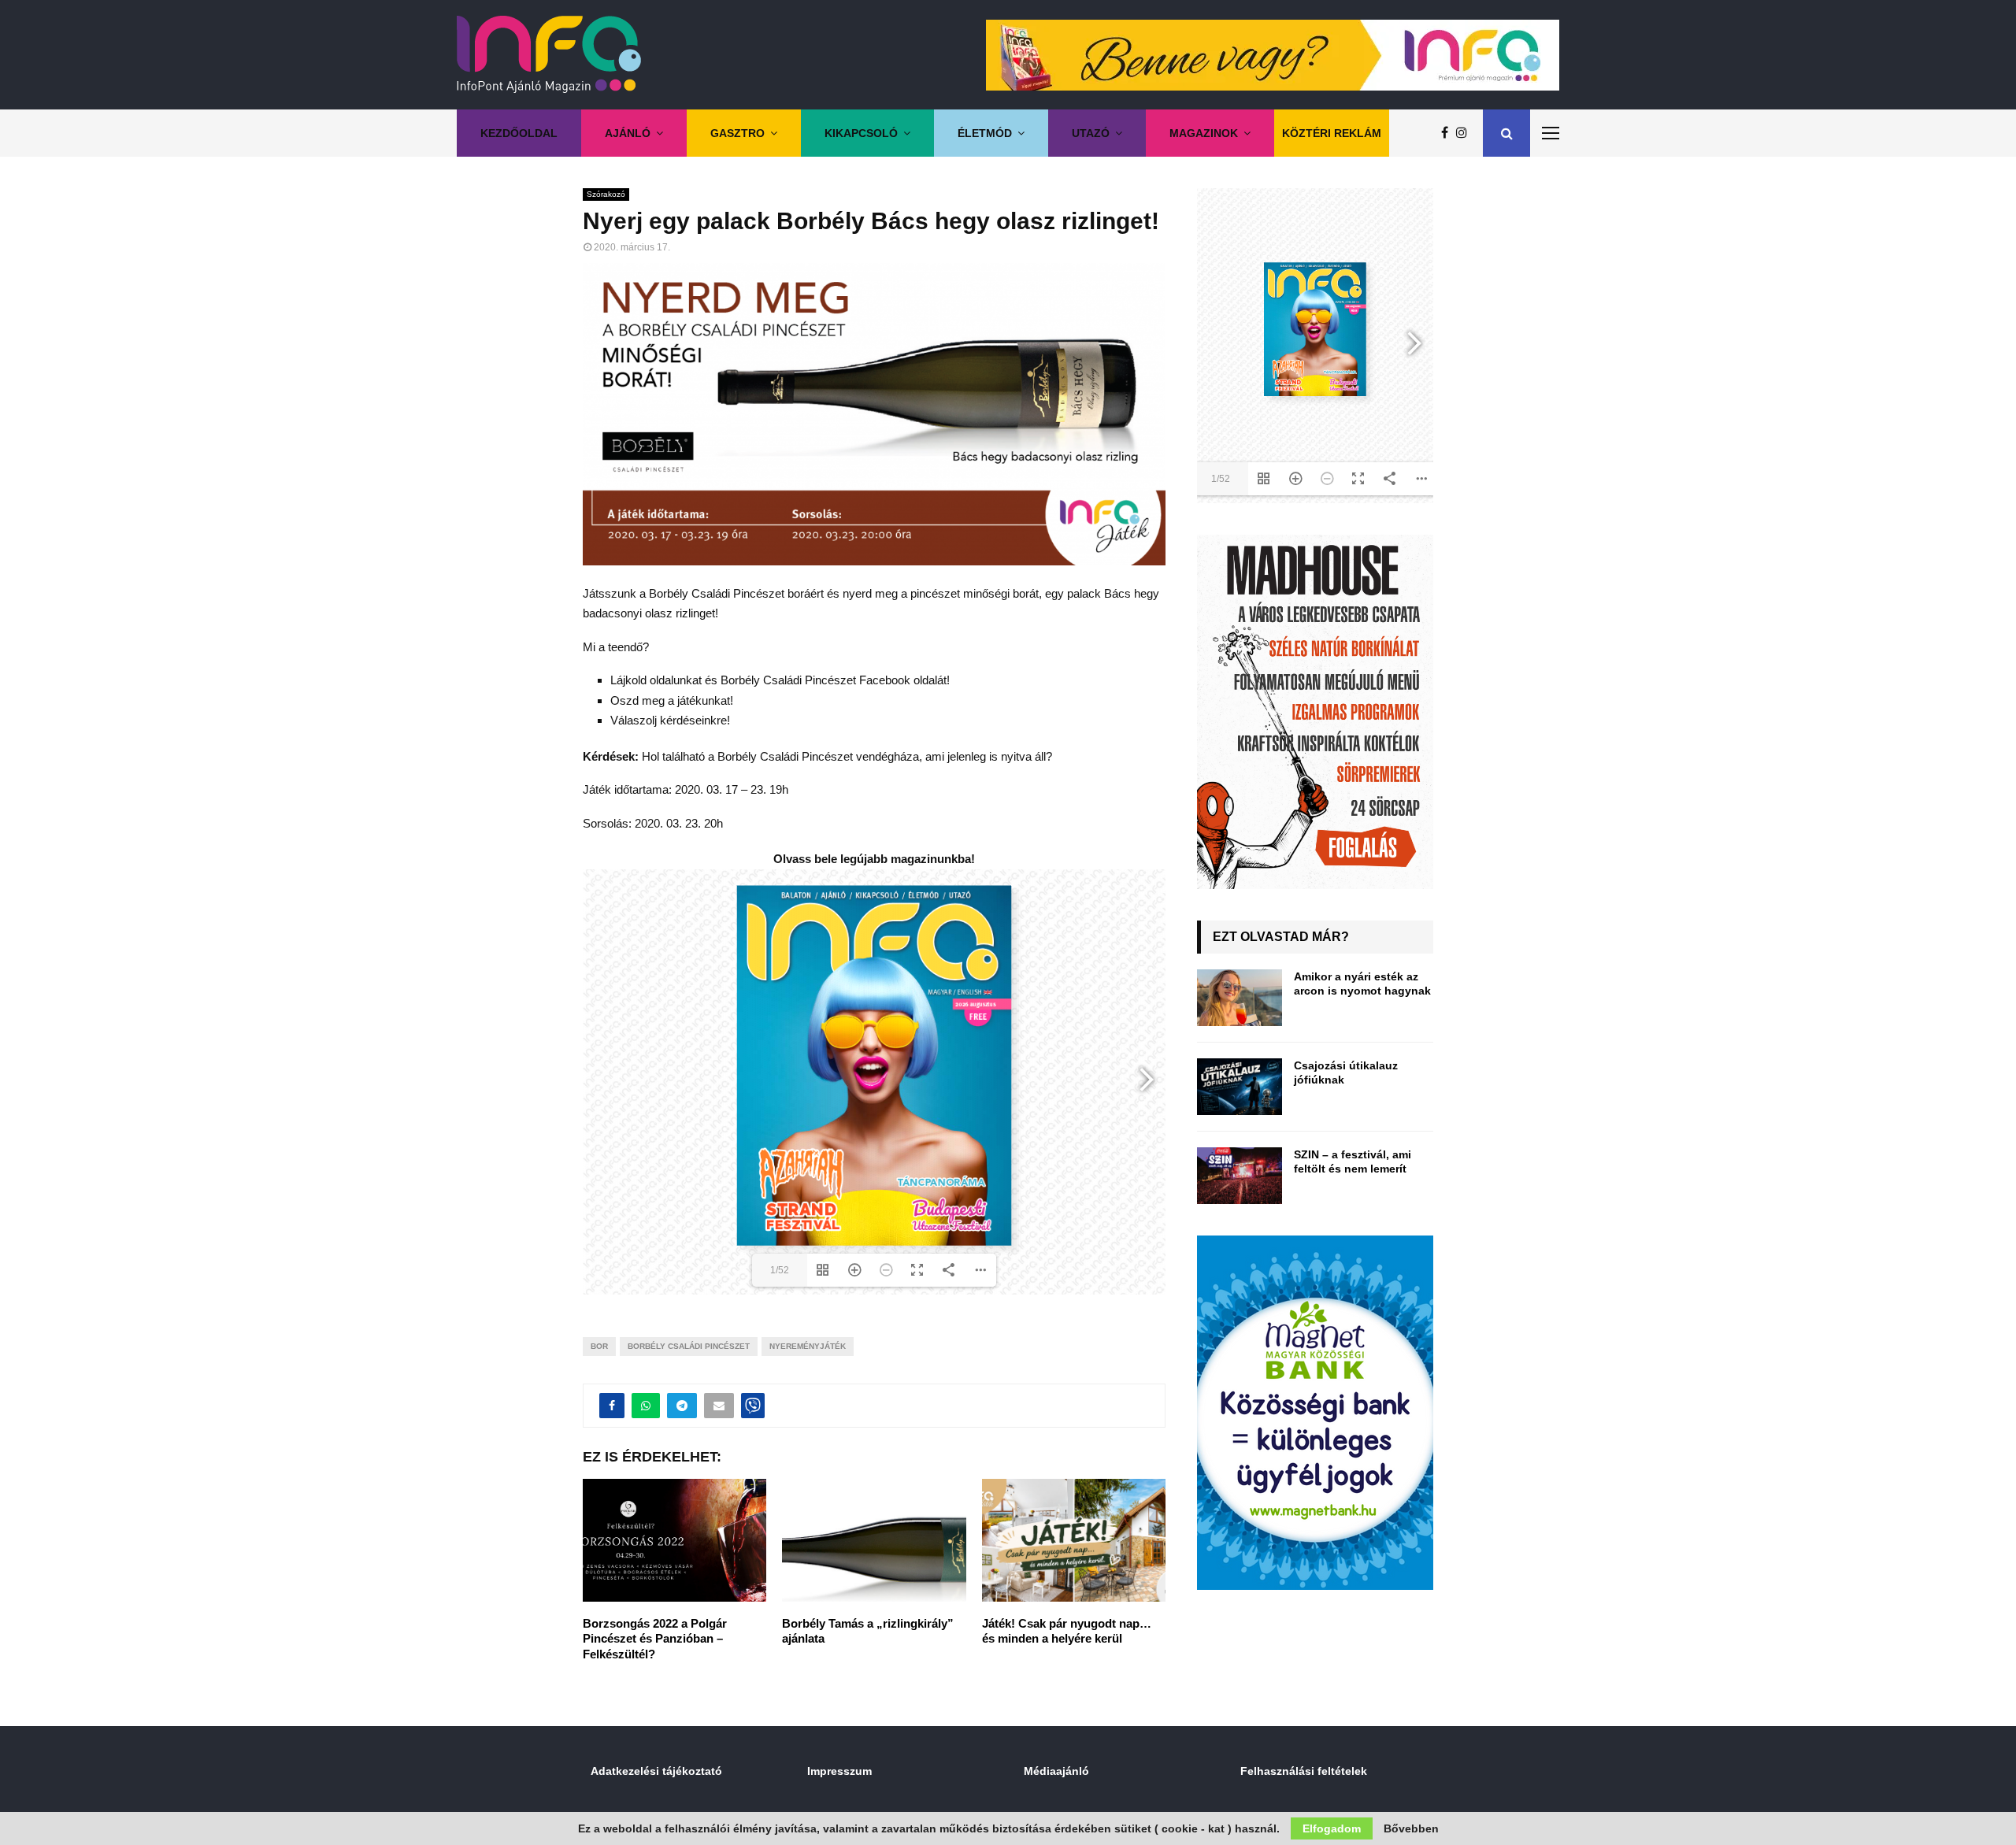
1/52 (780, 1270)
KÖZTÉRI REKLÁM (1332, 133)
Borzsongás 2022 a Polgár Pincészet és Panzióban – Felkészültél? (655, 1639)
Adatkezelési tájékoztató (656, 1771)
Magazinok (1204, 133)
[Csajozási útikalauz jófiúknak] (1240, 1087)
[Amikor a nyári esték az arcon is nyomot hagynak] (1240, 998)
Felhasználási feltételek (1304, 1771)
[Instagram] (1466, 133)
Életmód (985, 133)
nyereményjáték (808, 1346)
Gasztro (737, 133)
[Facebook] (1449, 133)
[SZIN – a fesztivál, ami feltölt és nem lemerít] (1240, 1176)
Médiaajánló (1056, 1771)
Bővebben (1411, 1828)
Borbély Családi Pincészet (689, 1346)
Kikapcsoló (861, 133)
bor (599, 1346)
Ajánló (628, 133)
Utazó (1091, 133)
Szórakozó (606, 194)
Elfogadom (1332, 1828)
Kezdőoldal (519, 133)
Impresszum (839, 1771)
